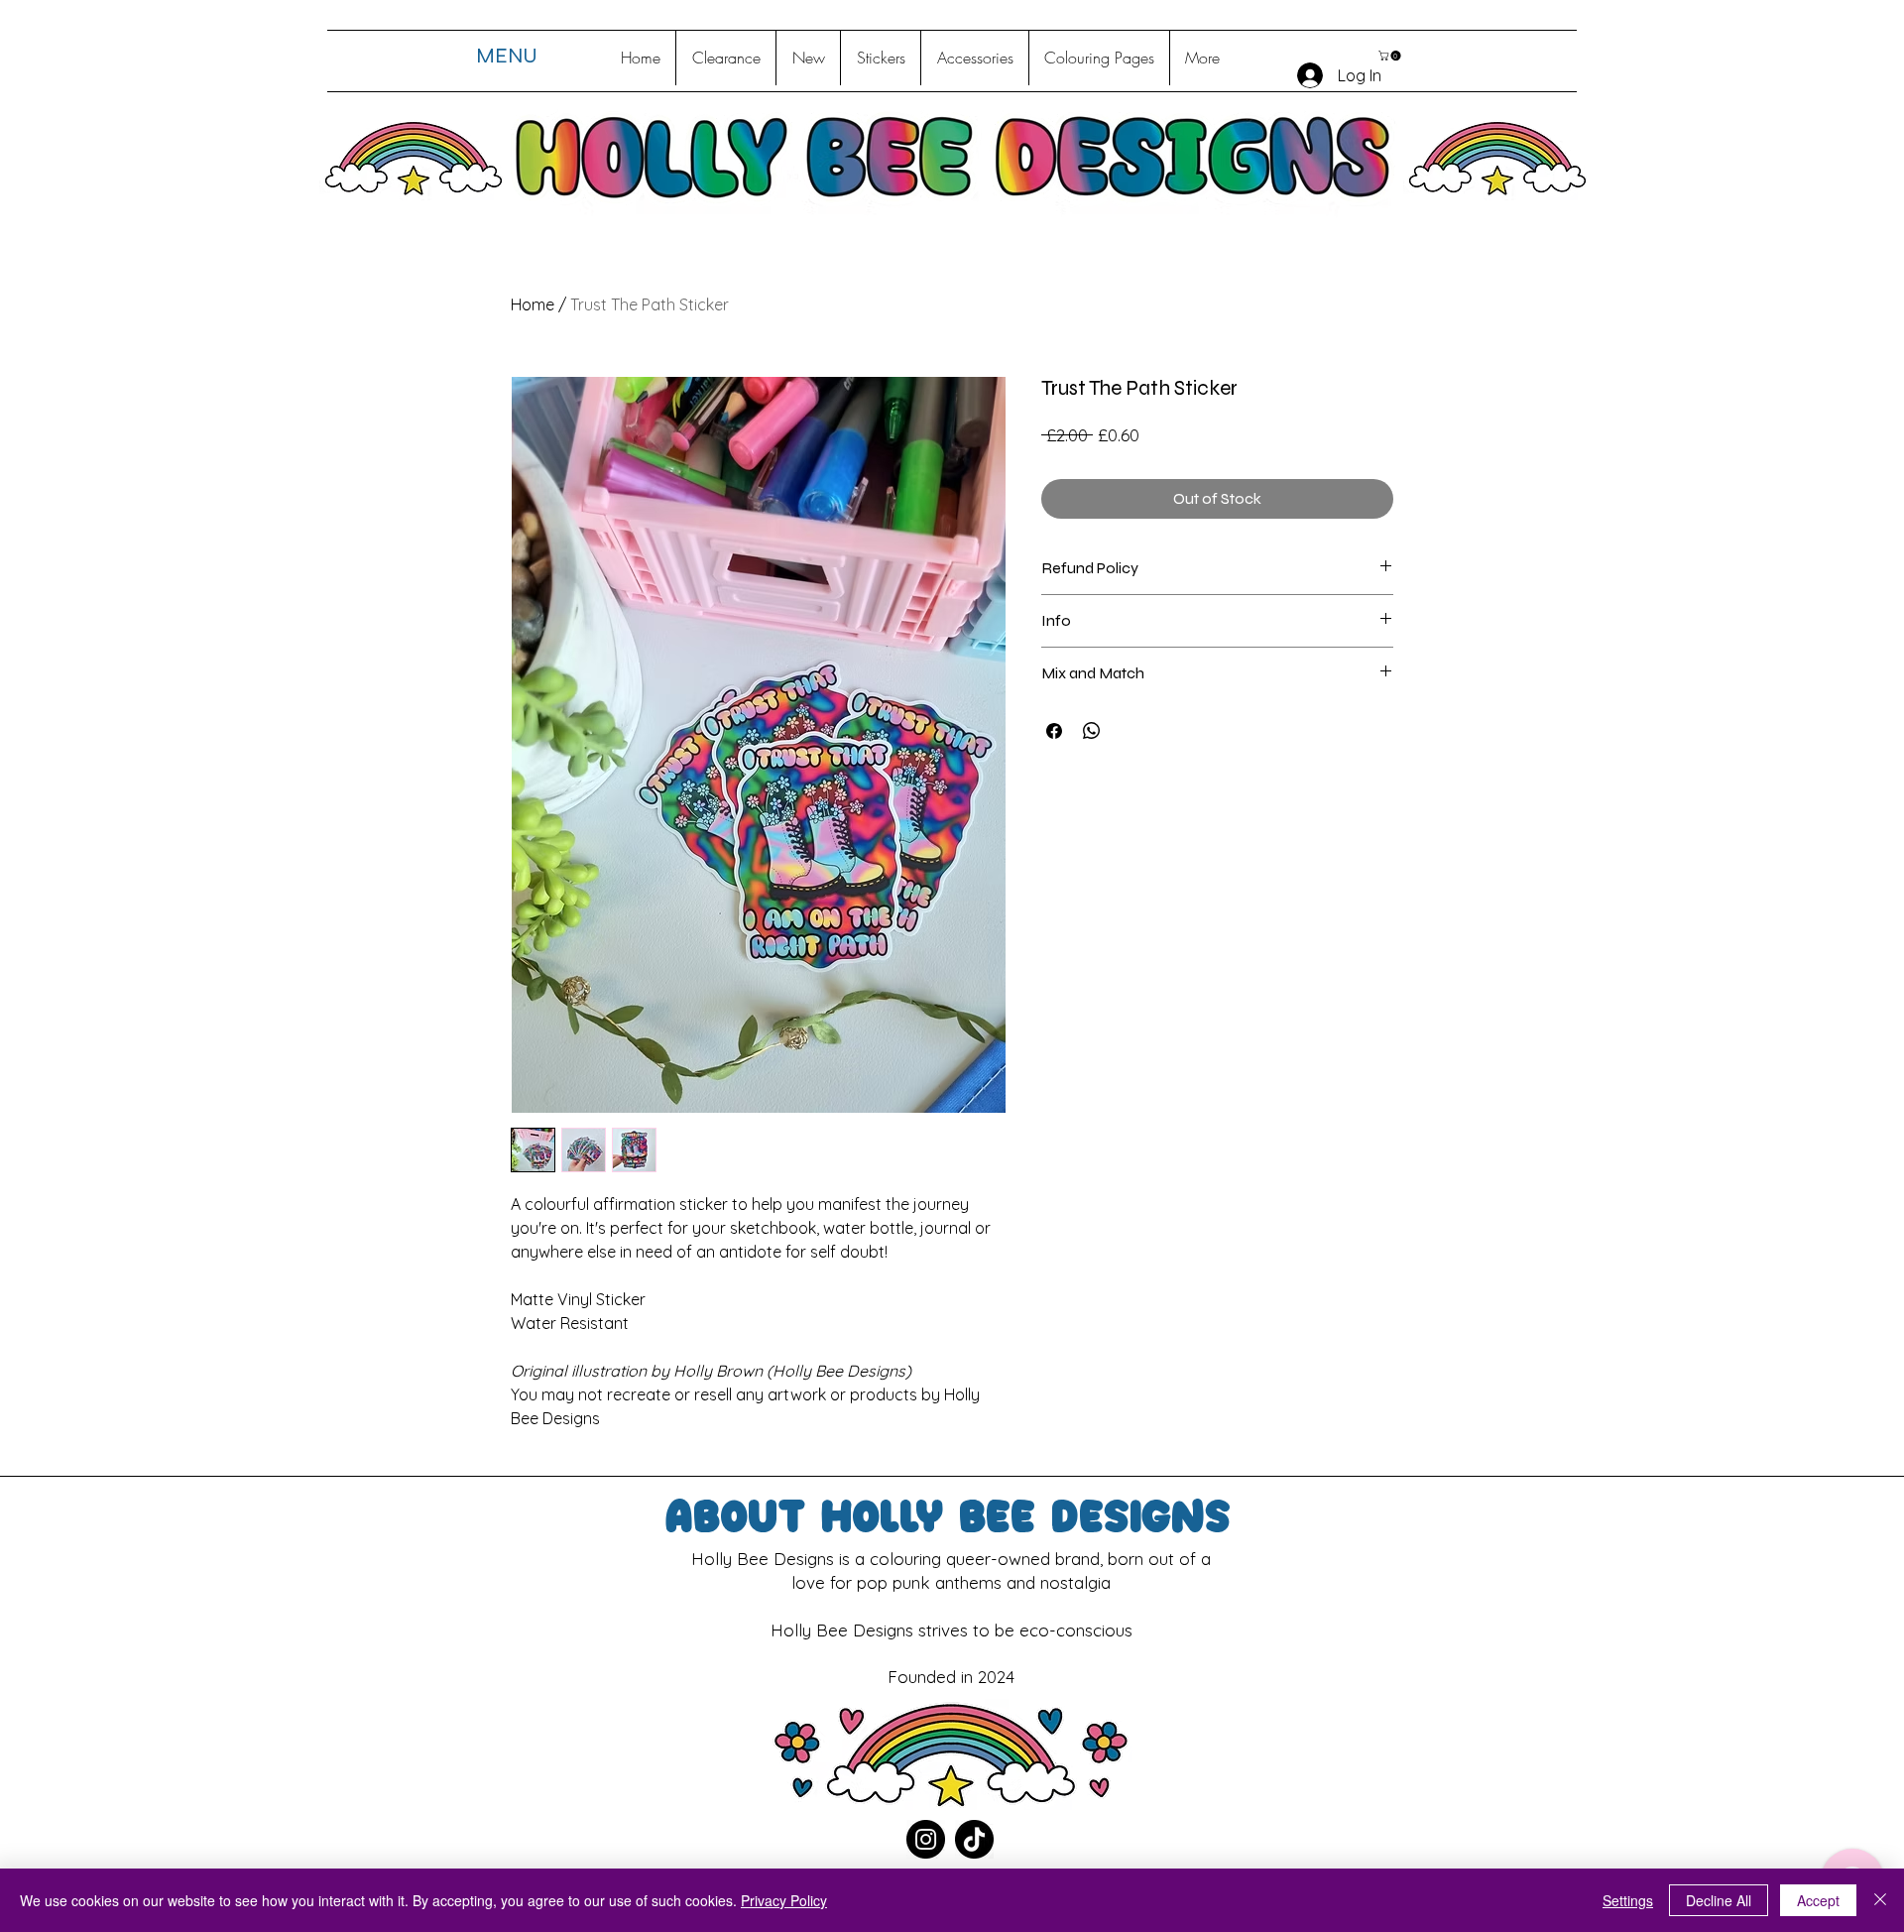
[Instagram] (926, 1839)
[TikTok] (974, 1839)
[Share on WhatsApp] (1092, 731)
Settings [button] (1628, 1900)
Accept (1818, 1900)
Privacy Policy (784, 1900)
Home (533, 304)
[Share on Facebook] (1054, 731)
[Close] (1880, 1900)
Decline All (1719, 1900)
